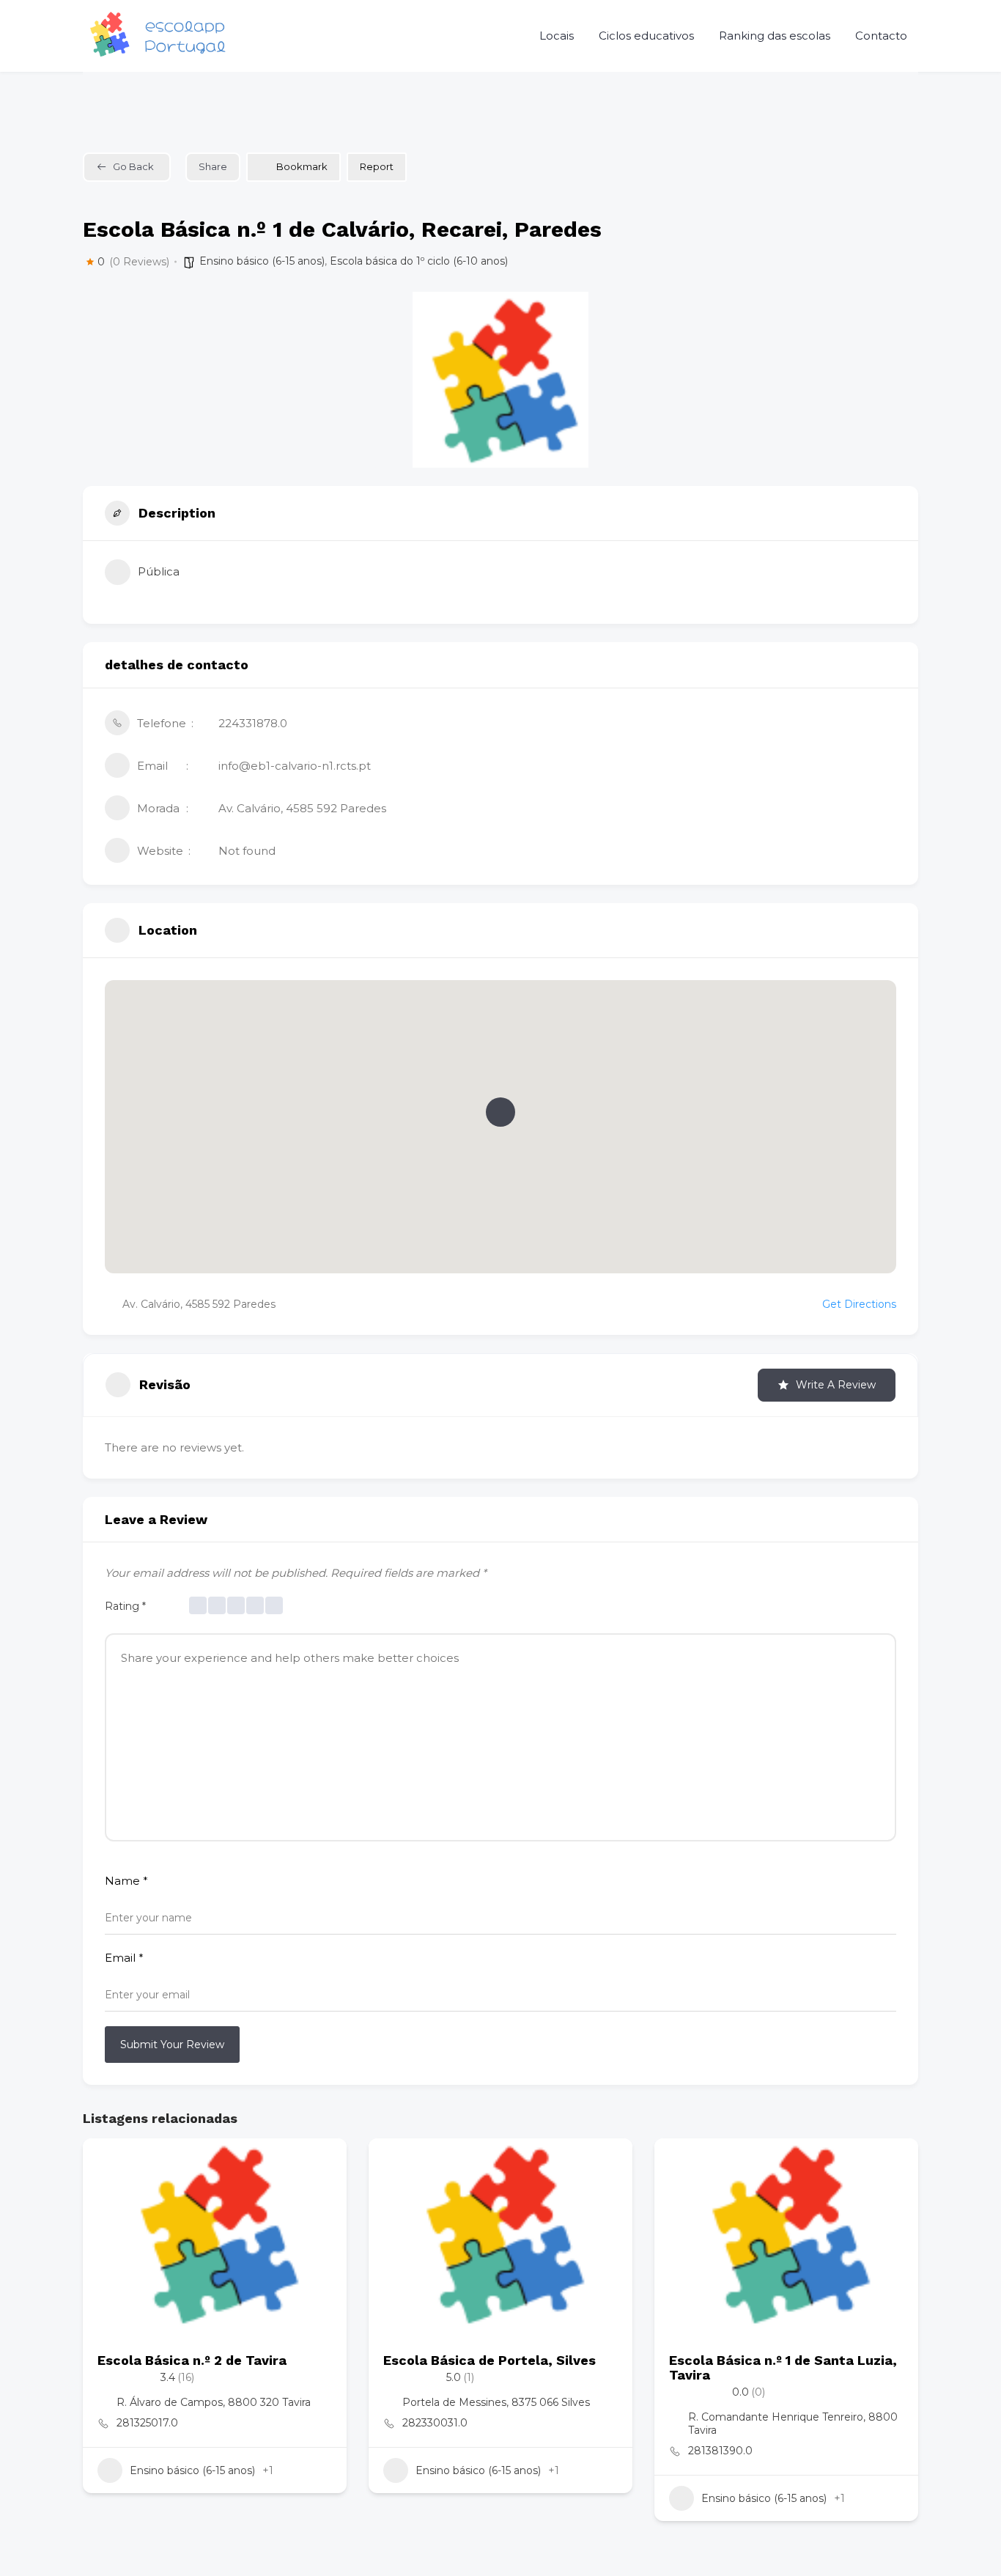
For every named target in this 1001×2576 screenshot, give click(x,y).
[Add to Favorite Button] (321, 2164)
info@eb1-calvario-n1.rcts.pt (295, 766)
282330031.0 (435, 2423)
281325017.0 (147, 2423)
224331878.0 (253, 723)
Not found (247, 851)
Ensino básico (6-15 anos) (262, 261)
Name (126, 1881)
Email (124, 1958)
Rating (125, 1606)
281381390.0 (720, 2451)
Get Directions (859, 1304)
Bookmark (302, 166)
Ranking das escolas (775, 36)
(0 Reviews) (139, 262)
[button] (500, 1112)
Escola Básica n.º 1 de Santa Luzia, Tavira (783, 2367)
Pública (159, 571)
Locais (557, 36)
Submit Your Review (172, 2045)
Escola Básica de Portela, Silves (490, 2360)
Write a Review (836, 1385)
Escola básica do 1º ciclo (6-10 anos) (419, 261)
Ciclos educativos (646, 36)
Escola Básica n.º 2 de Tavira (192, 2360)
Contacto (881, 36)
